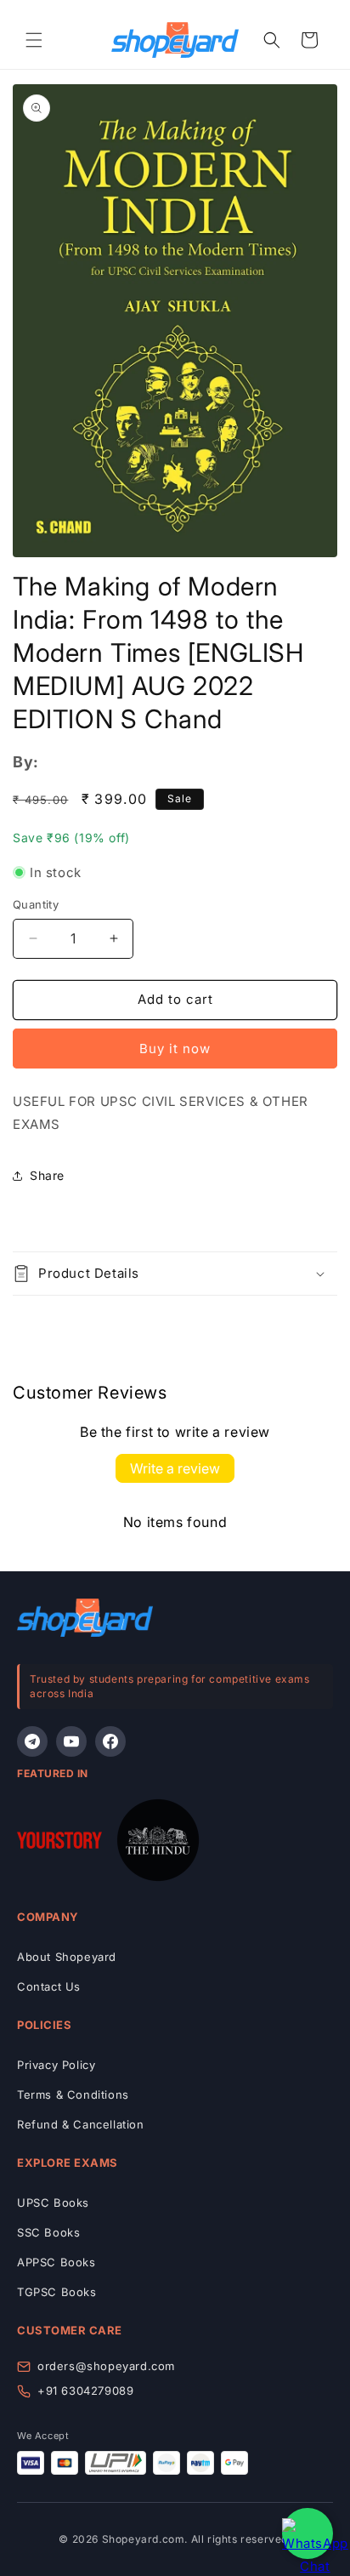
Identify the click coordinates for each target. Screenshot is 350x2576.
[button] (34, 40)
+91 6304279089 (85, 2391)
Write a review (175, 1468)
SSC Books (48, 2232)
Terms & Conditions (73, 2094)
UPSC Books (53, 2203)
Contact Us (49, 1986)
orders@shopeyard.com (106, 2366)
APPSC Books (56, 2262)
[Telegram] (32, 1741)
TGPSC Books (57, 2292)
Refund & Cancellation (81, 2124)
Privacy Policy (56, 2065)
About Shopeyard (67, 1957)
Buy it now (175, 1049)
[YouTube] (71, 1741)
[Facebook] (110, 1741)
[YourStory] (59, 1844)
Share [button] (47, 1175)
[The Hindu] (158, 1844)
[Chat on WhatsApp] (308, 2533)
